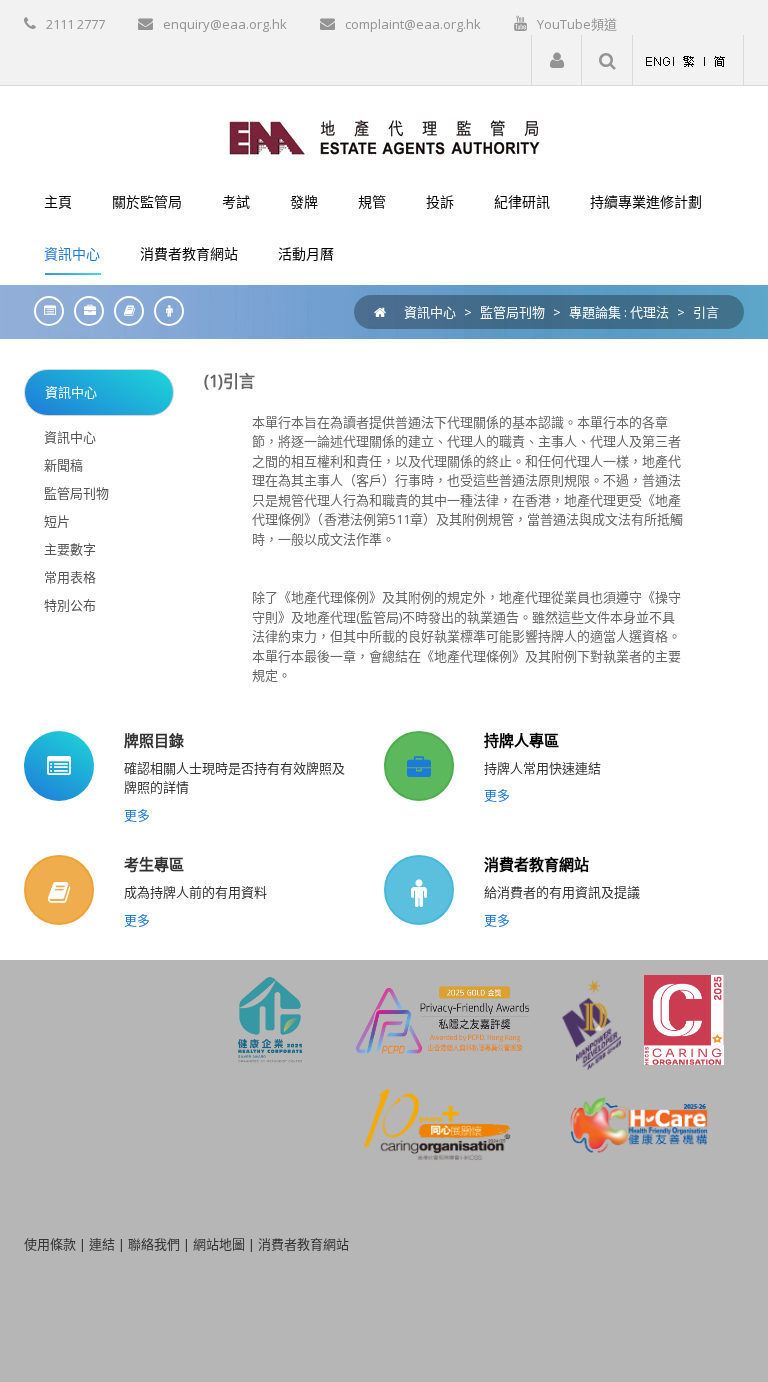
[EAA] (384, 136)
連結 (102, 1244)
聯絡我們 (154, 1244)
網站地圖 (219, 1244)
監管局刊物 (512, 312)
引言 (706, 312)
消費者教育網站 (536, 864)
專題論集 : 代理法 (619, 312)
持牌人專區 (521, 740)
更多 (137, 815)
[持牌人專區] (84, 310)
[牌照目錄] (44, 310)
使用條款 (50, 1244)
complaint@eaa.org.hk (413, 24)
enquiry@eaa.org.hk (225, 24)
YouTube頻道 (577, 24)
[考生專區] (124, 310)
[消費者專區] (164, 310)
